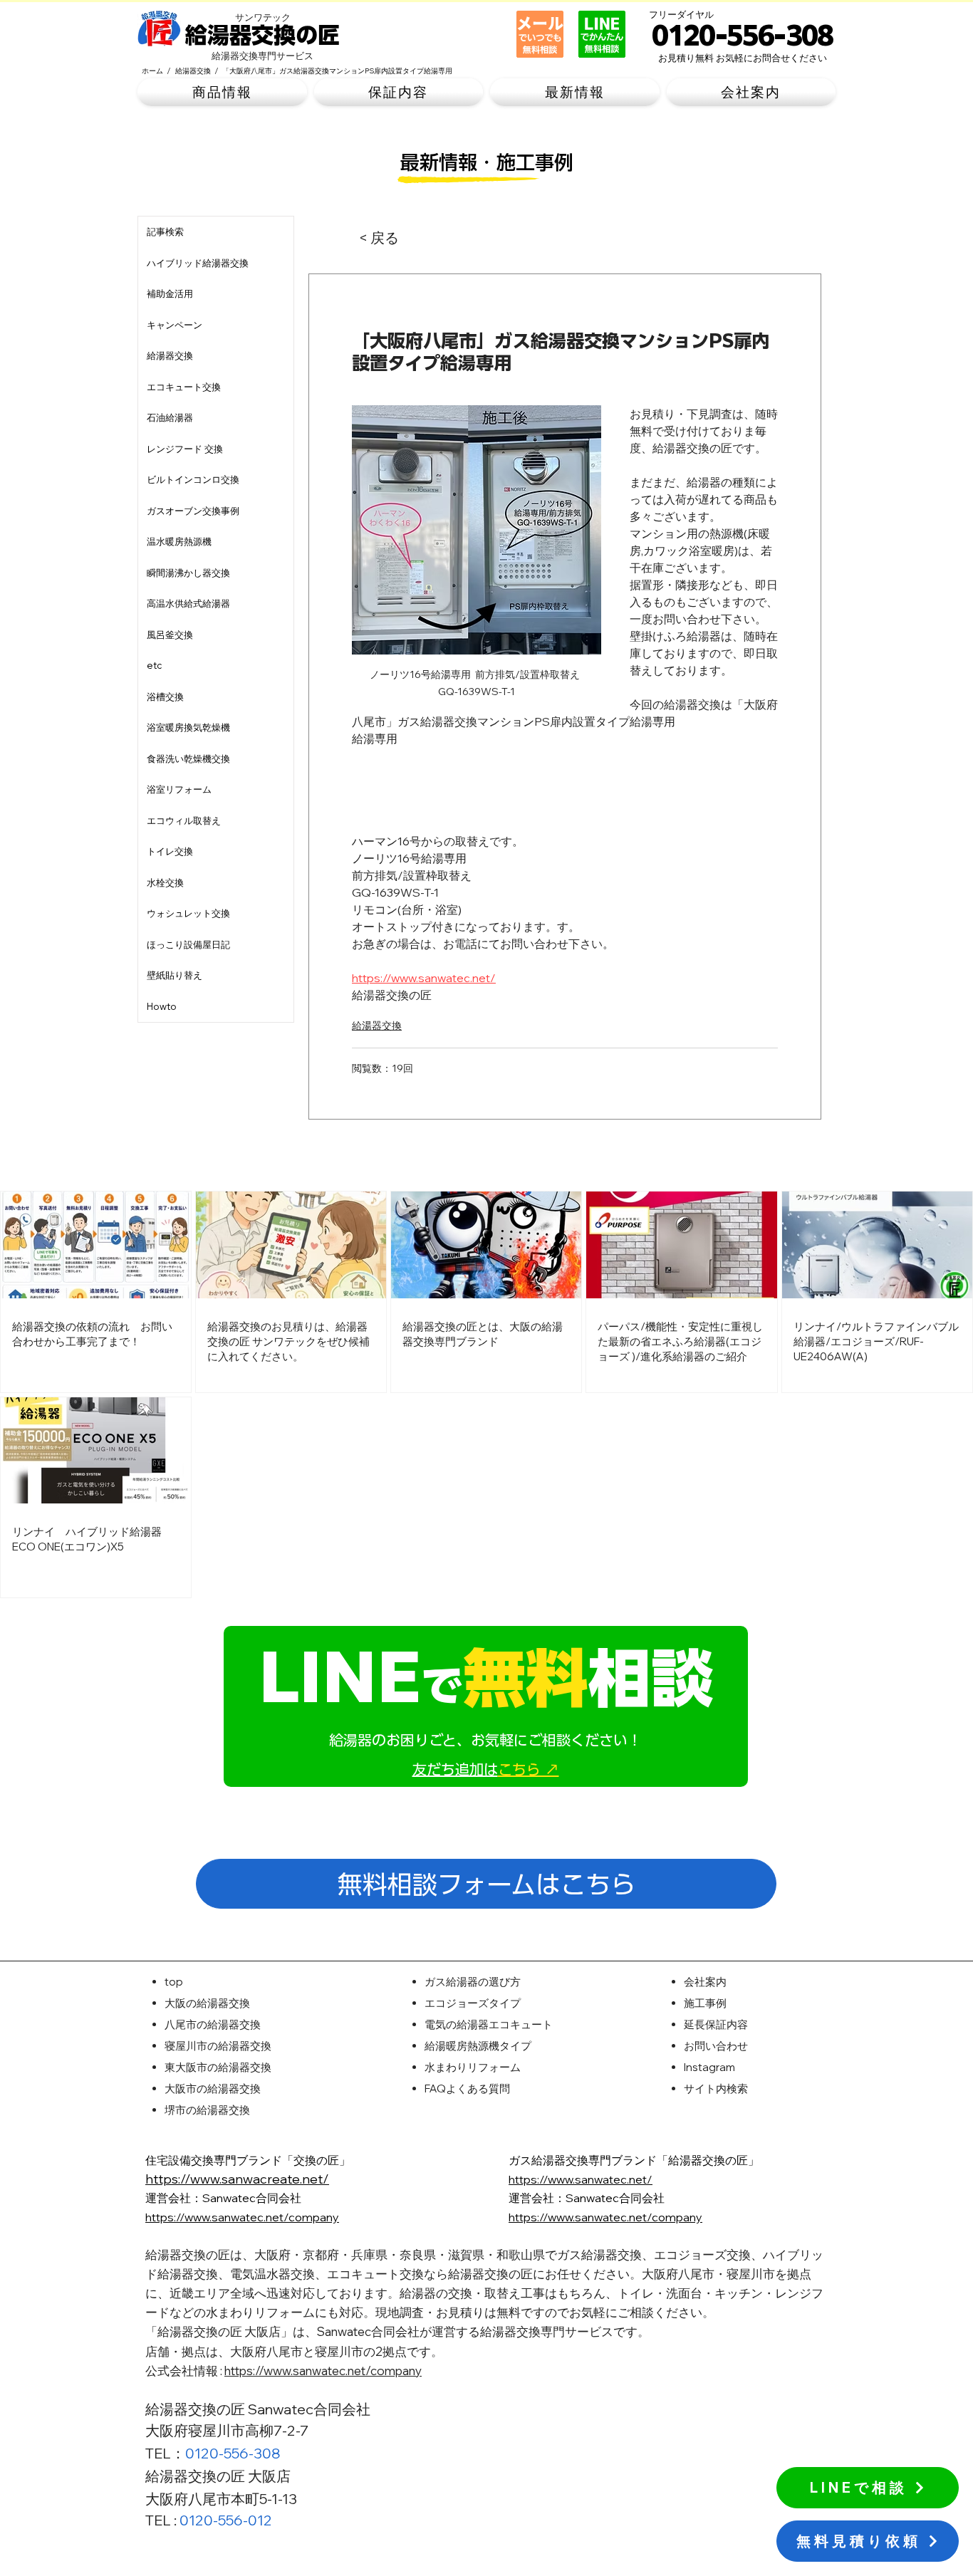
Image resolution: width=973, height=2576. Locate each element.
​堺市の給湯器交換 (207, 2110)
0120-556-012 (226, 2520)
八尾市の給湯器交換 (213, 2024)
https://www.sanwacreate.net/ (237, 2179)
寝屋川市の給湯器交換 (218, 2046)
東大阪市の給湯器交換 (218, 2067)
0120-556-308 (233, 2453)
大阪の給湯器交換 (207, 2003)
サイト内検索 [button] (716, 2089)
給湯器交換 (377, 1026)
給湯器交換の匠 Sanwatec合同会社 (258, 2409)
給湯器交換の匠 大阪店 (218, 2476)
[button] (222, 92)
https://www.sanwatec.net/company (323, 2371)
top (174, 1982)
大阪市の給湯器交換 (213, 2089)
